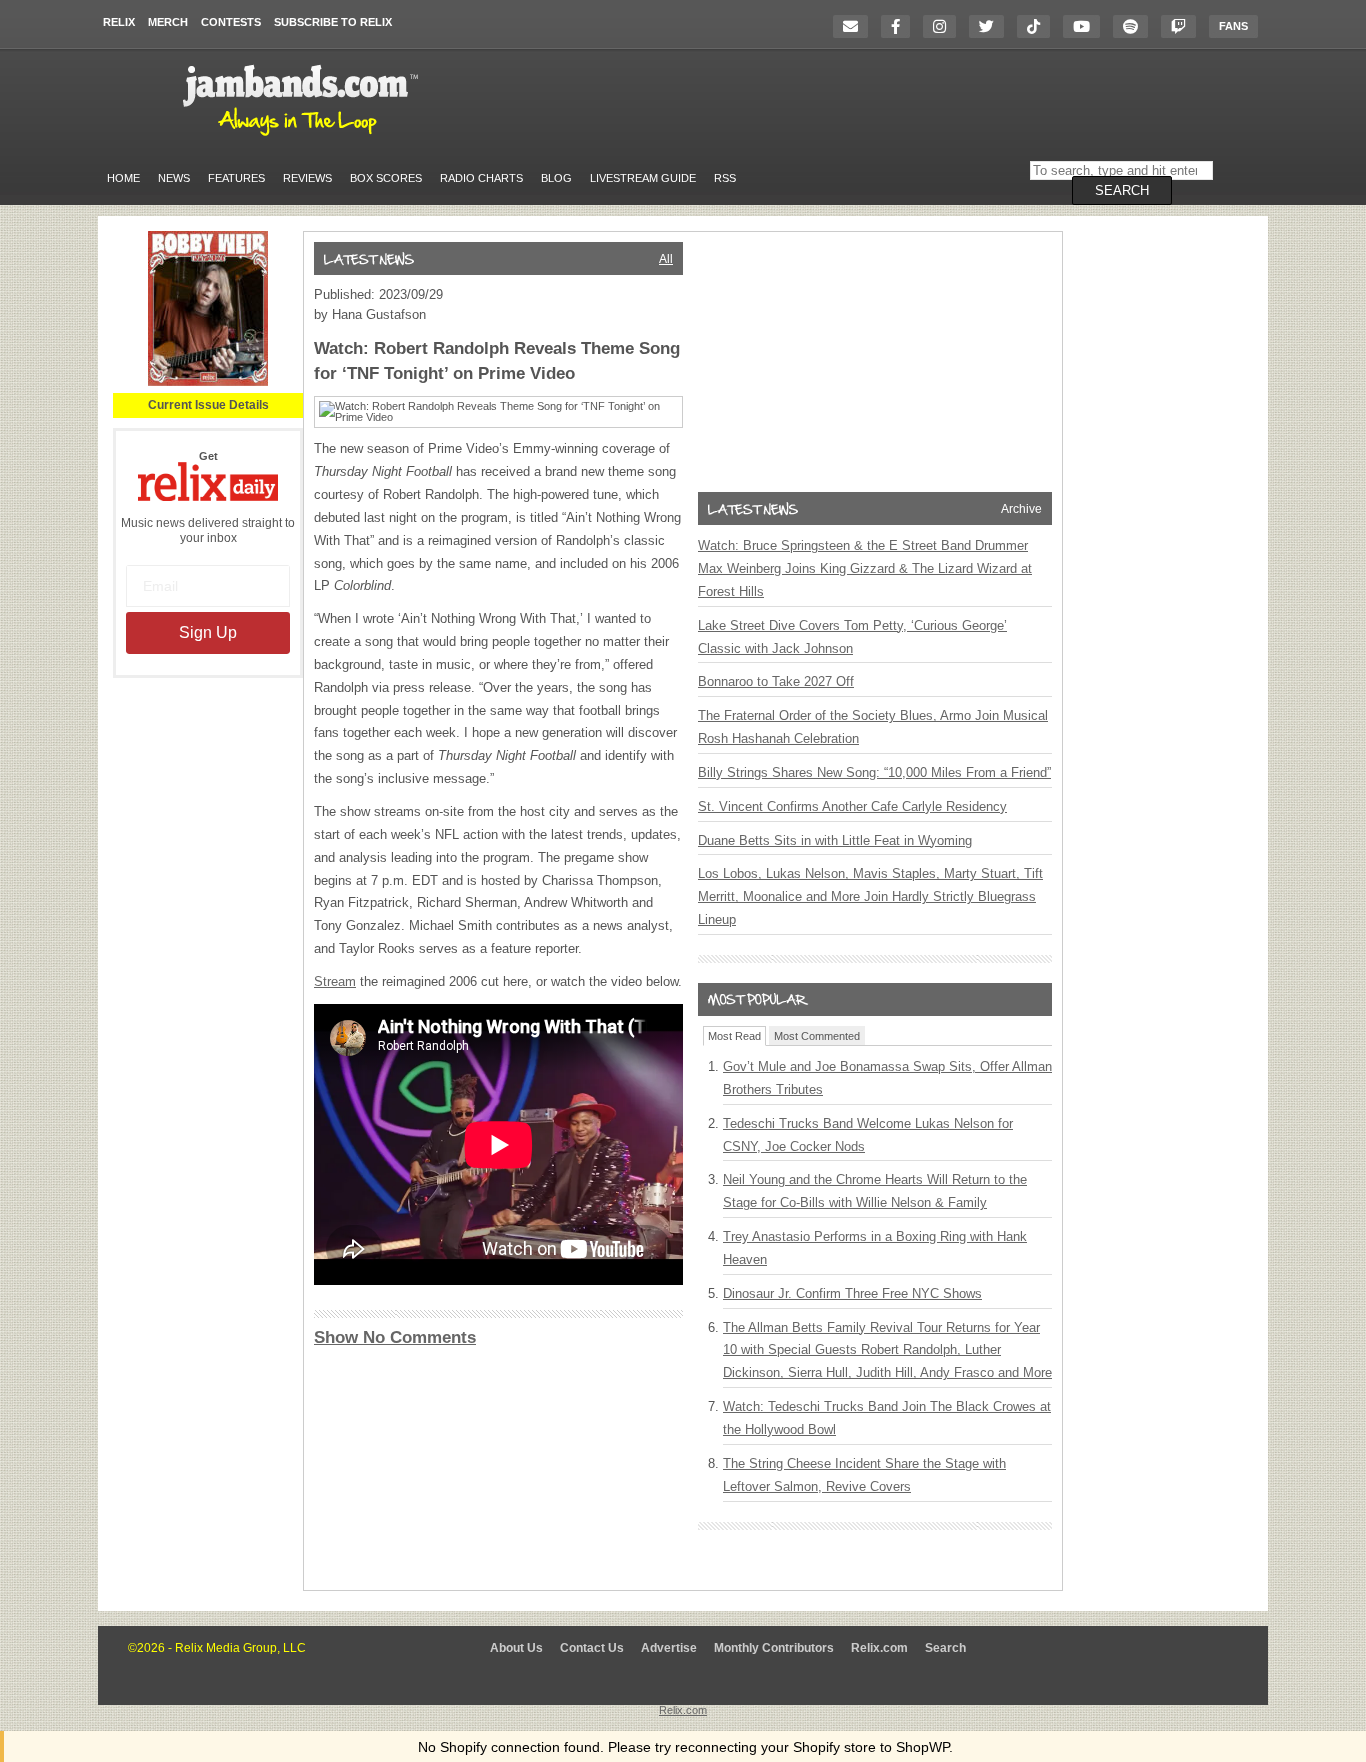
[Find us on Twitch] (1183, 26)
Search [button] (1122, 190)
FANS (1233, 26)
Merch (168, 22)
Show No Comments (395, 1337)
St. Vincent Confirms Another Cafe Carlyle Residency (852, 806)
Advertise (669, 1648)
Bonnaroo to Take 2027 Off (776, 681)
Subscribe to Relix (333, 22)
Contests (231, 22)
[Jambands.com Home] (303, 137)
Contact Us (592, 1648)
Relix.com (879, 1648)
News (174, 178)
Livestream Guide (643, 178)
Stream (335, 981)
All (666, 259)
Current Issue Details (208, 405)
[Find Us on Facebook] (900, 26)
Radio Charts (481, 178)
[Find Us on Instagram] (944, 26)
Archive (1021, 509)
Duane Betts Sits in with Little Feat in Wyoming (835, 840)
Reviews (307, 178)
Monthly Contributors (774, 1648)
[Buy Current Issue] (208, 382)
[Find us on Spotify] (1135, 26)
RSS (725, 178)
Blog (556, 178)
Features (236, 178)
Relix (119, 22)
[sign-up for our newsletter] (855, 26)
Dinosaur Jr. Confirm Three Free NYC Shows (852, 1293)
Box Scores (386, 178)
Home (123, 178)
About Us (516, 1648)
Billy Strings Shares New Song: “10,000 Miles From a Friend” (874, 772)
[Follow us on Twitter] (991, 26)
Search (945, 1648)
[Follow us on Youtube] (1086, 26)
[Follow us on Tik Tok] (1038, 26)
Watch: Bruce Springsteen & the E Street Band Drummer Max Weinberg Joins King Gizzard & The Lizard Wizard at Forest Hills (865, 568)
